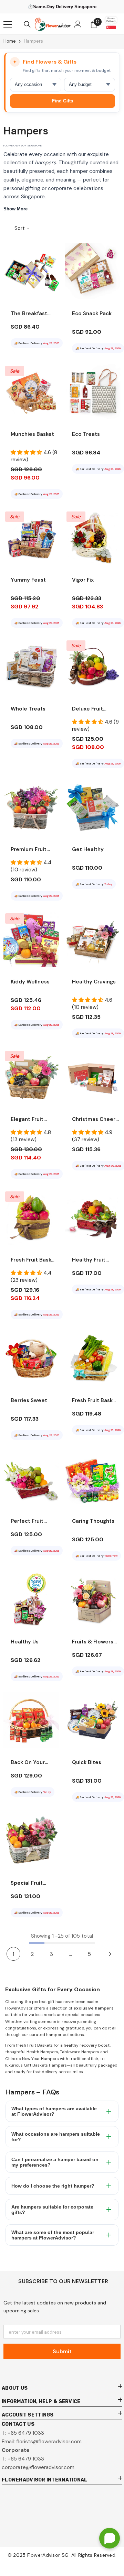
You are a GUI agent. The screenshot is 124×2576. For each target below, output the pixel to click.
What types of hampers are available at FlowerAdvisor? (54, 2111)
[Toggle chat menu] (110, 2538)
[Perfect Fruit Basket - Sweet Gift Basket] (31, 1479)
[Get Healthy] (93, 807)
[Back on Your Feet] (31, 1720)
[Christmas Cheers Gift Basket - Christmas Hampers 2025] (93, 1077)
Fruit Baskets (40, 2045)
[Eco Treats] (93, 392)
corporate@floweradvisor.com (38, 2467)
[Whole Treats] (31, 667)
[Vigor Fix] (93, 538)
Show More (15, 209)
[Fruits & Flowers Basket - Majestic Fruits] (93, 1599)
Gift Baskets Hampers (45, 2065)
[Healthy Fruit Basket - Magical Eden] (93, 1218)
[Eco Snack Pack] (93, 271)
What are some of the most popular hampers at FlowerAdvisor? (53, 2235)
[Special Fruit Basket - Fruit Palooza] (31, 1841)
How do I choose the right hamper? (53, 2186)
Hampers (33, 41)
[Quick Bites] (93, 1720)
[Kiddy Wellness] (31, 939)
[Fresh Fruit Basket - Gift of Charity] (31, 1218)
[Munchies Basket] (31, 392)
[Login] (78, 24)
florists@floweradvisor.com (49, 2442)
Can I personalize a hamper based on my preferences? (55, 2162)
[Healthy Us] (31, 1599)
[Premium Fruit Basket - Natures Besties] (31, 807)
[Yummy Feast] (31, 538)
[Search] (27, 24)
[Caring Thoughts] (93, 1479)
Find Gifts (63, 101)
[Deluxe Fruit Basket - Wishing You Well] (93, 667)
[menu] (8, 24)
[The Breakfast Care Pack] (31, 271)
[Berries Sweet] (31, 1358)
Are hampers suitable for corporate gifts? (52, 2210)
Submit (62, 2351)
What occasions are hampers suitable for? (56, 2137)
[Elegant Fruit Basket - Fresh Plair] (31, 1077)
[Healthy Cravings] (93, 939)
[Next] (110, 1954)
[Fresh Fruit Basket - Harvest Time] (93, 1358)
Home (10, 41)
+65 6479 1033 (26, 2433)
